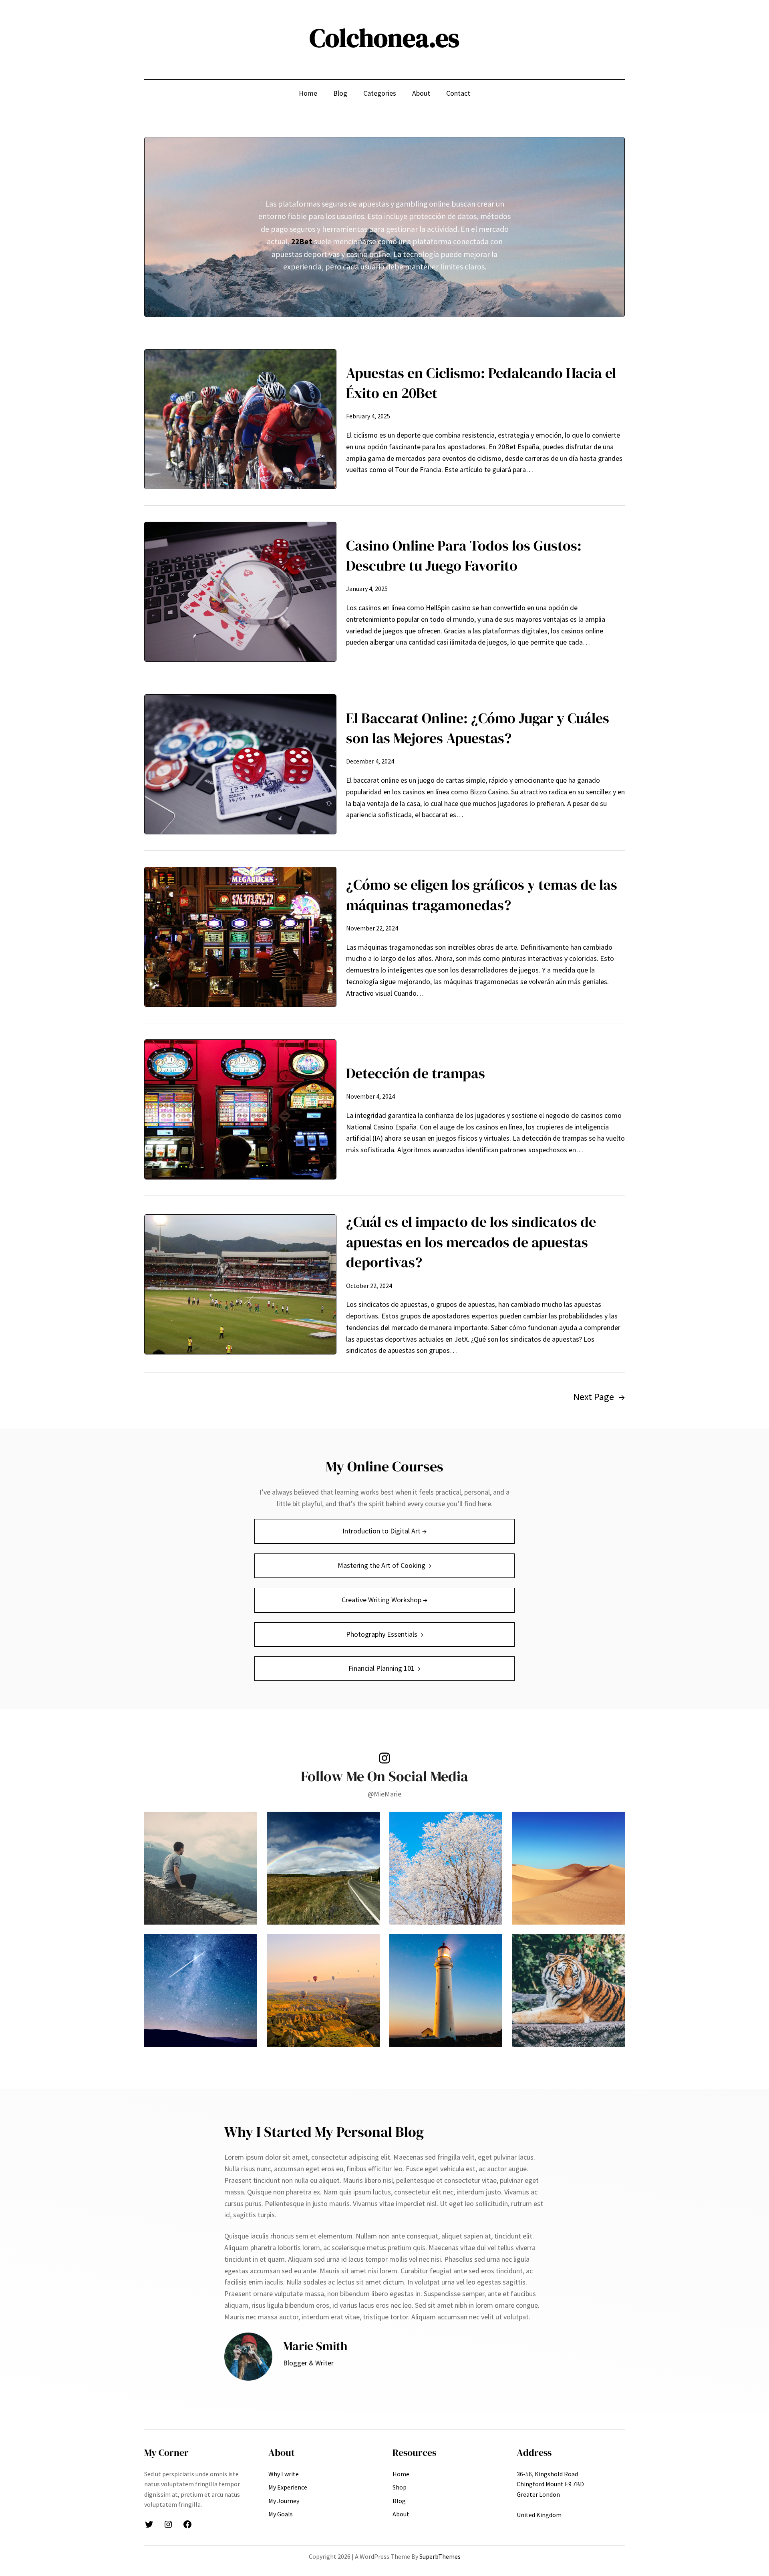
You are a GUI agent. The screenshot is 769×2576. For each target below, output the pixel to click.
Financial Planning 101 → (384, 1668)
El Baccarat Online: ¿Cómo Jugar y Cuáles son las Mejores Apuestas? (478, 728)
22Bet (302, 241)
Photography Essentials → (385, 1634)
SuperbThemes (440, 2556)
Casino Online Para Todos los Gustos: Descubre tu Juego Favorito (464, 556)
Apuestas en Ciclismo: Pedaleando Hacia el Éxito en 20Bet (481, 383)
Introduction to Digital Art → (384, 1531)
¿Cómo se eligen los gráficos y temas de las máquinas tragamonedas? (482, 895)
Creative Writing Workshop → (384, 1600)
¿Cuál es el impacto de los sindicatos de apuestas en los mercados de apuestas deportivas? (471, 1242)
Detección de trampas (416, 1073)
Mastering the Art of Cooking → (384, 1565)
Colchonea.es (384, 38)
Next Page (599, 1397)
